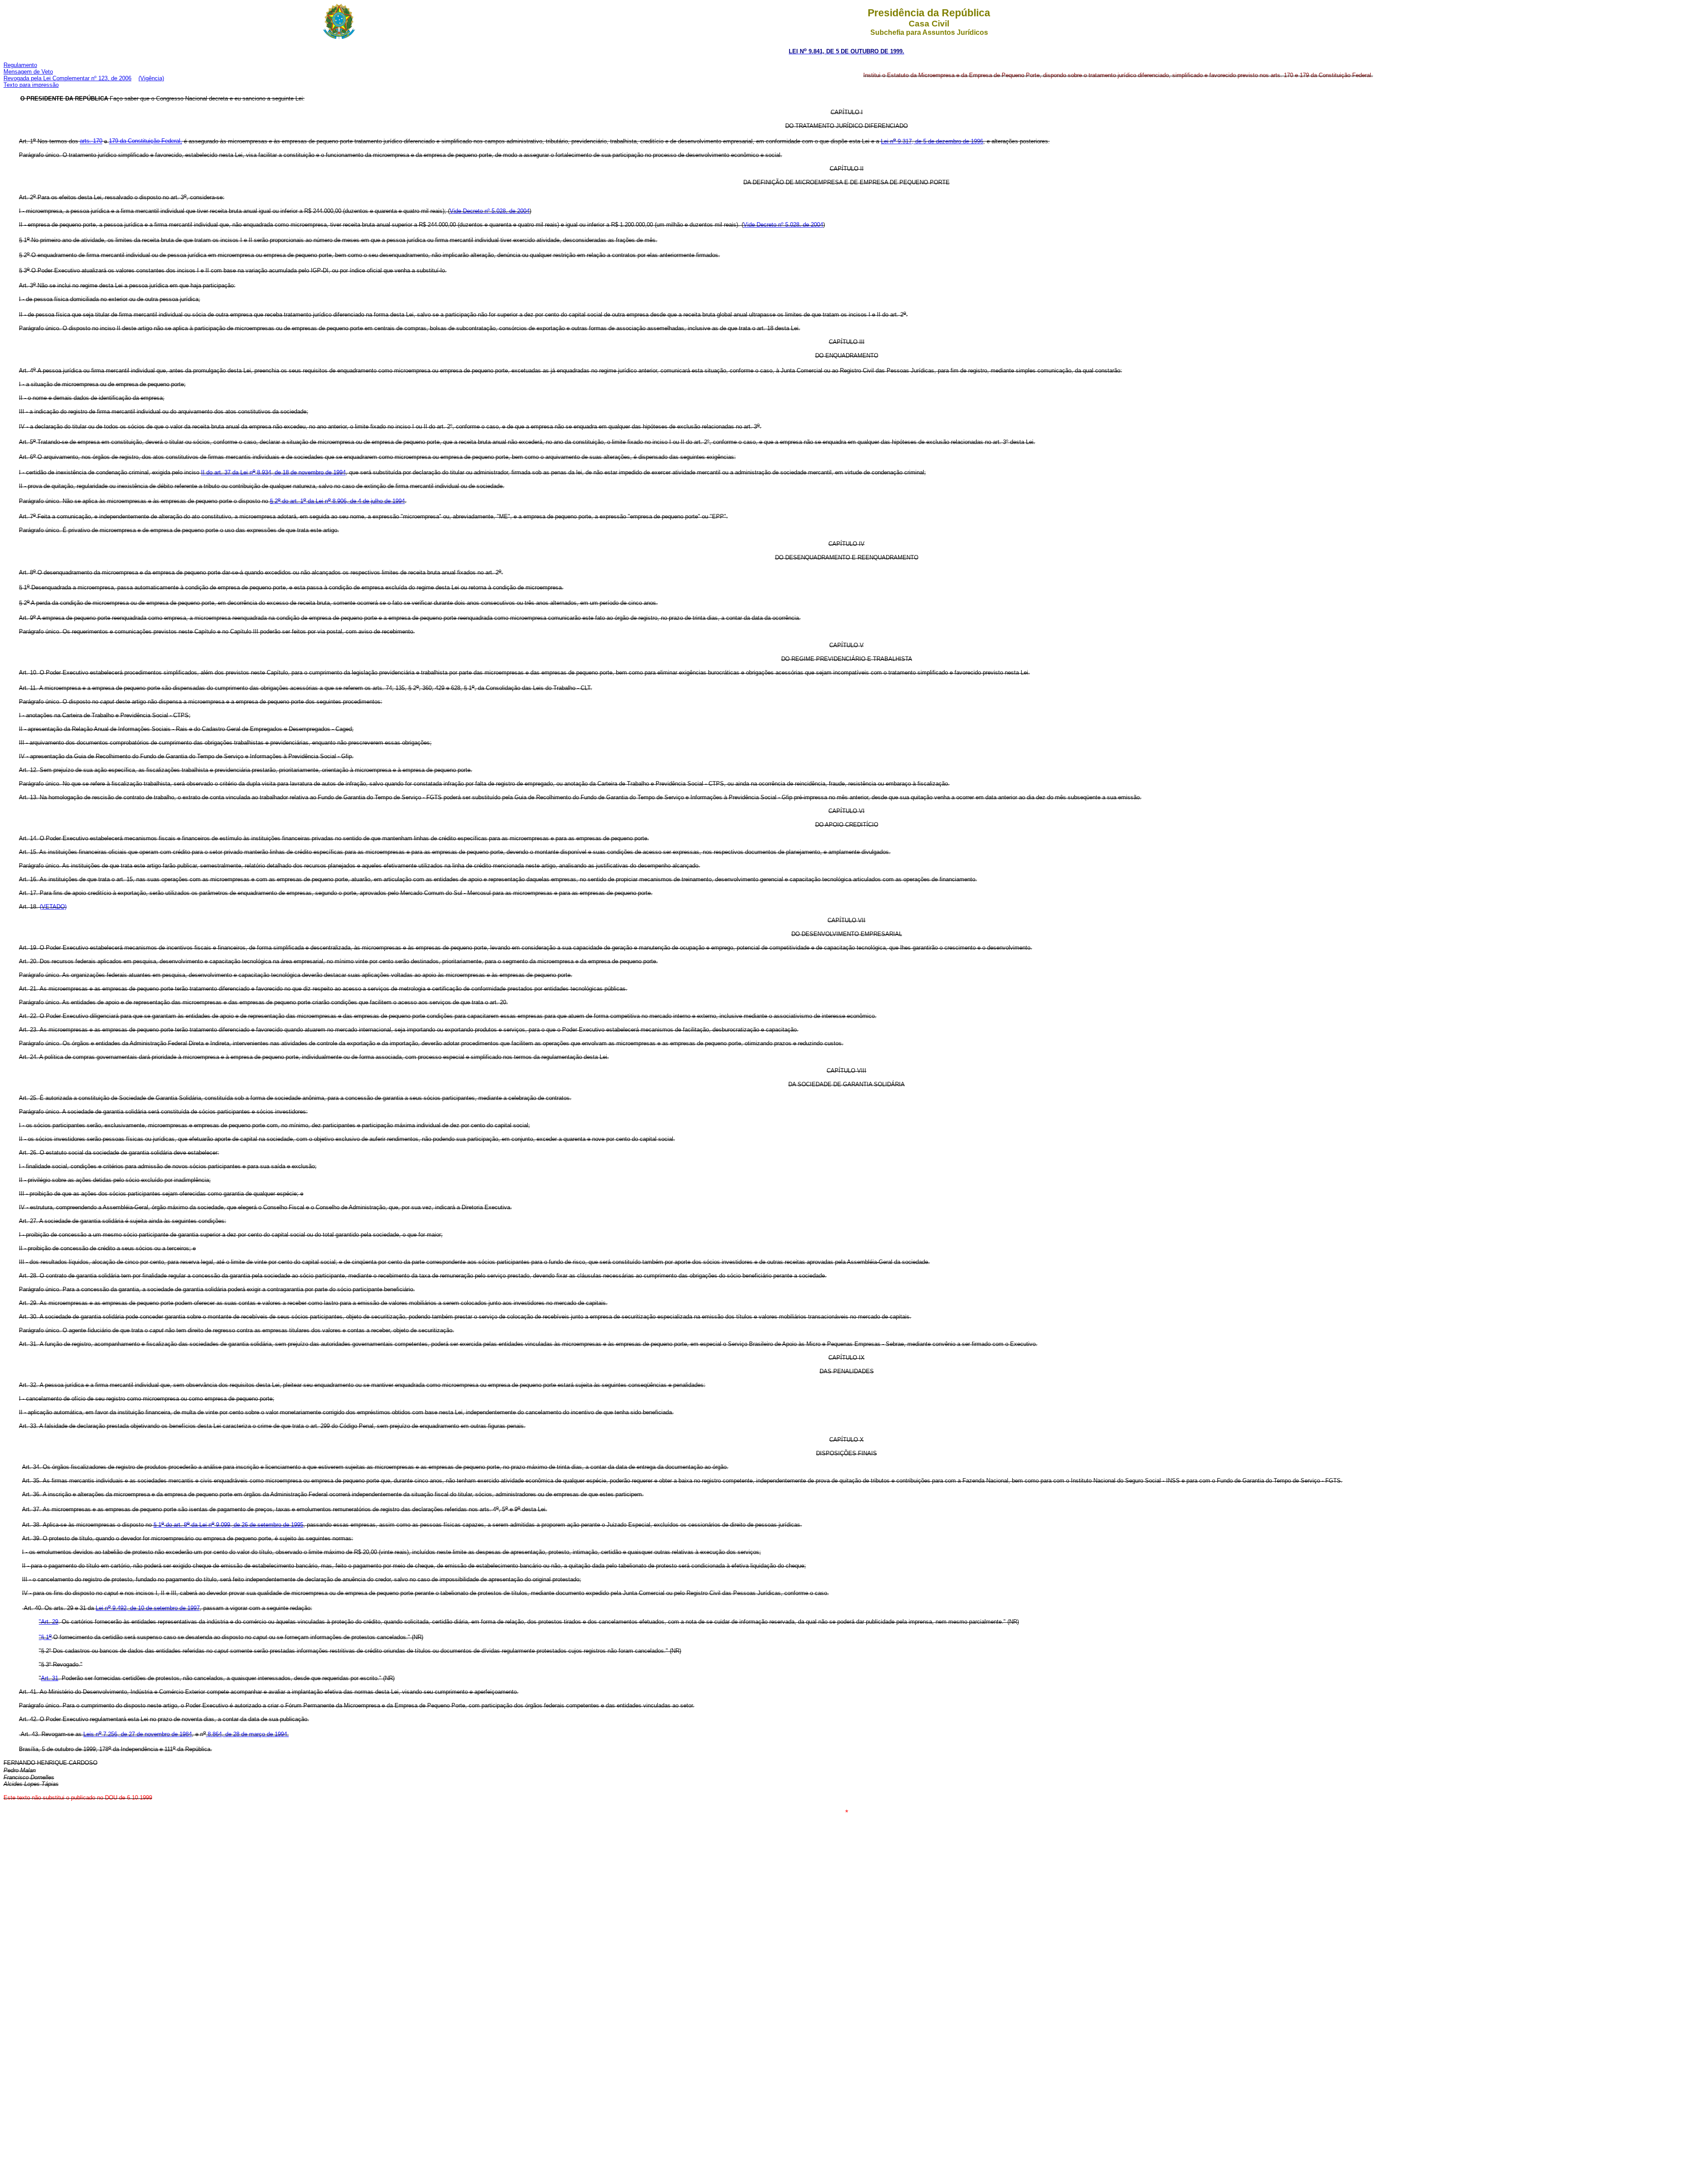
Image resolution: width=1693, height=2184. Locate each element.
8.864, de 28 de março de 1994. (247, 1734)
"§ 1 (45, 1637)
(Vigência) (151, 78)
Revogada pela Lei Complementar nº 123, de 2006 (67, 78)
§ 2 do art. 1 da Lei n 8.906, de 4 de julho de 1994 (337, 501)
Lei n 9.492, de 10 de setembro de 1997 (148, 1608)
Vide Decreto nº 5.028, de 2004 (490, 211)
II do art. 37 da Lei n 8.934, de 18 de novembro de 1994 (273, 472)
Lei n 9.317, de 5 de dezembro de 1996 (932, 141)
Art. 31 (50, 1678)
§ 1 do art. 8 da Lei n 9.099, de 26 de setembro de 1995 (228, 1525)
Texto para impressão (31, 85)
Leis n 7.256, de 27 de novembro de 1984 (138, 1734)
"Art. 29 (48, 1622)
